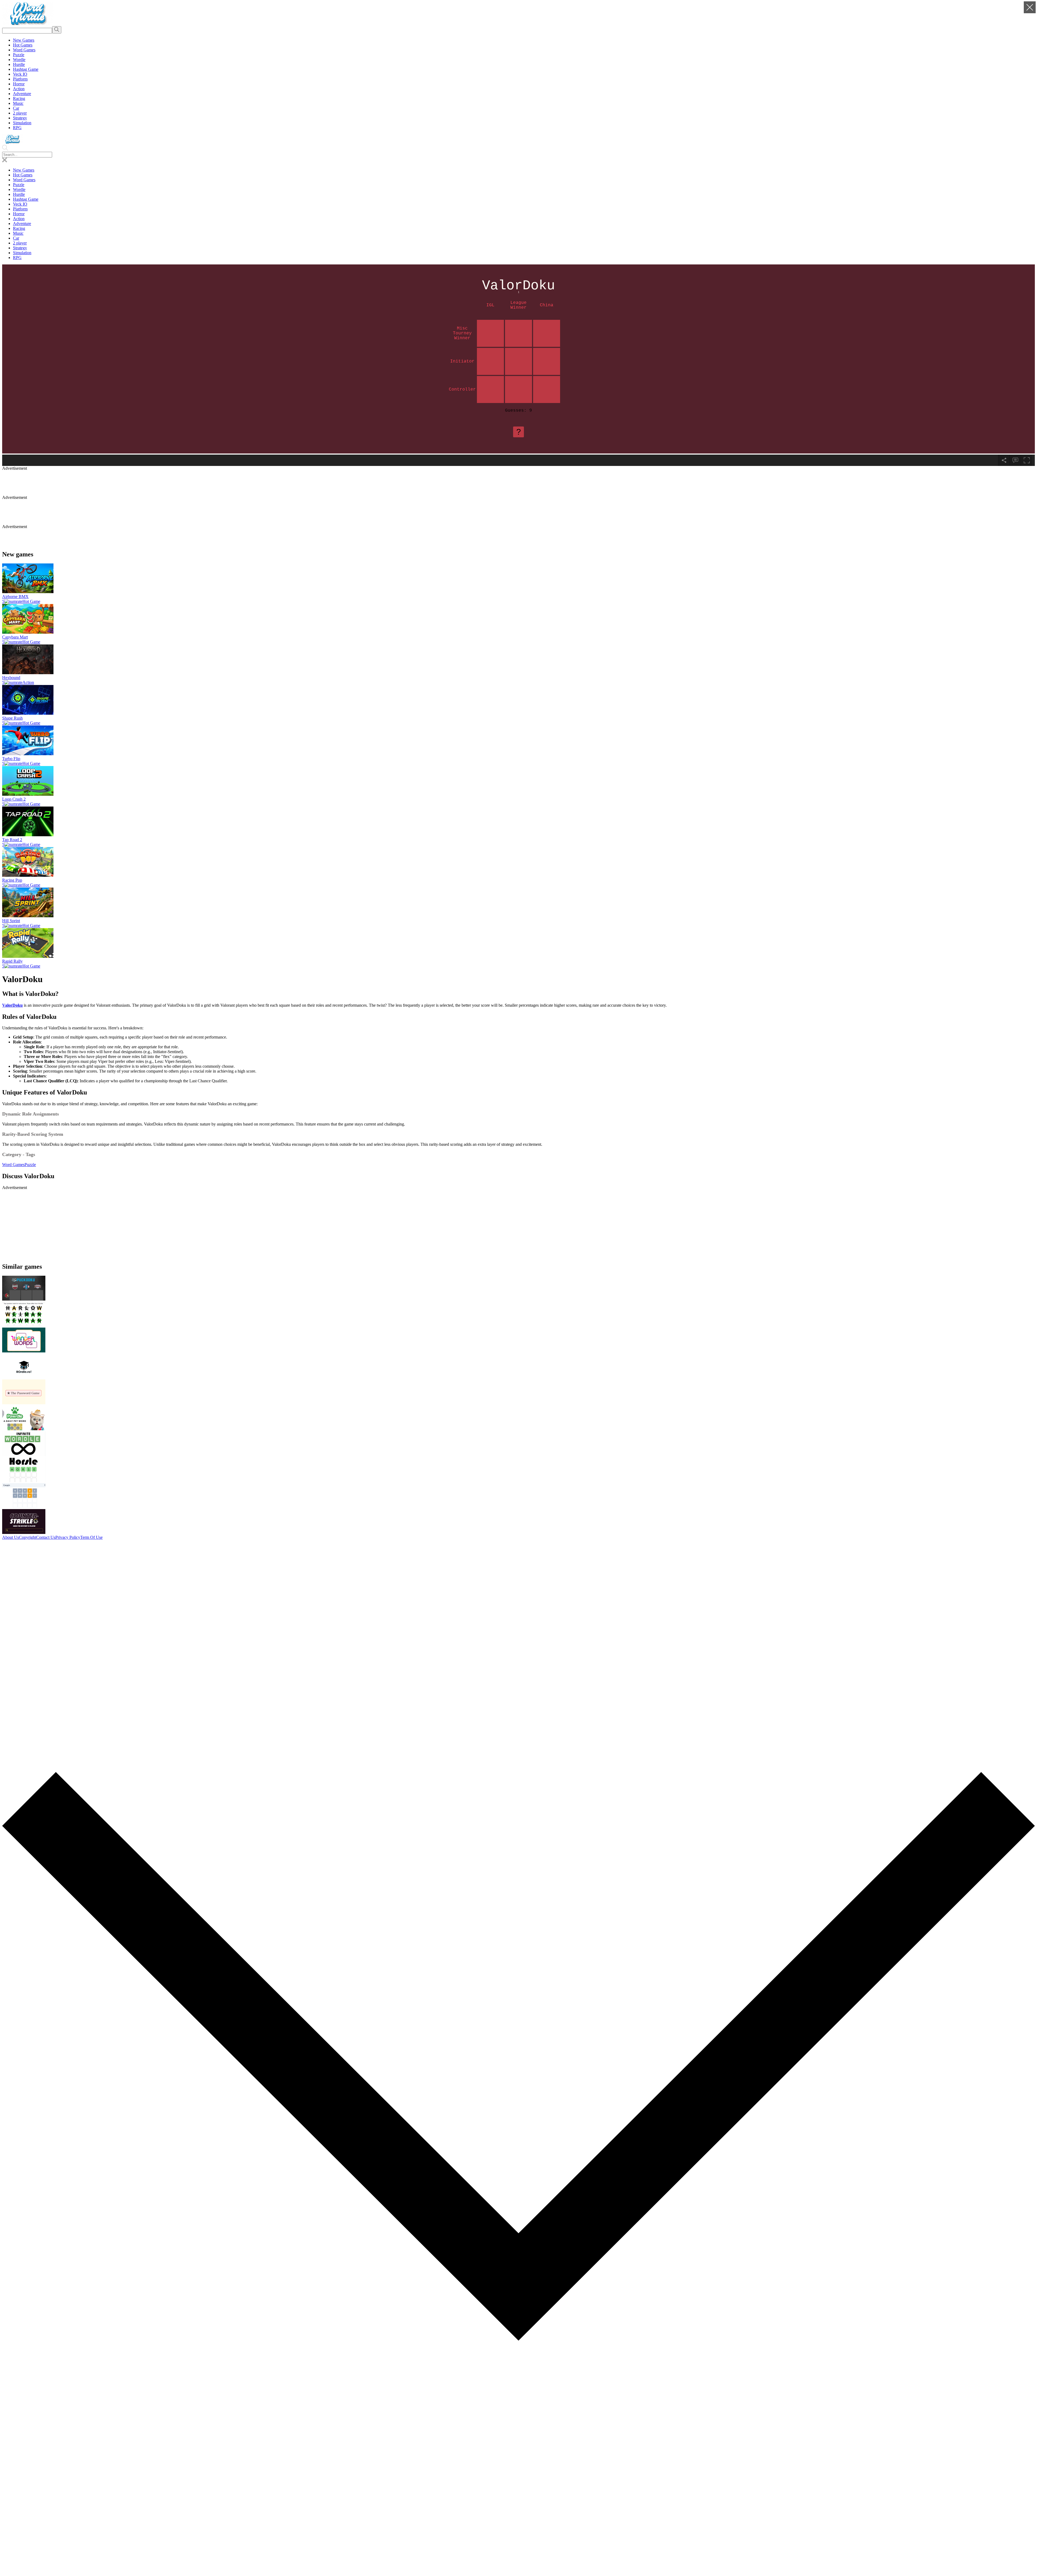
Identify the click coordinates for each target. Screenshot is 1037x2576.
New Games (24, 40)
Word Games (24, 50)
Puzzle (19, 55)
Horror (19, 84)
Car (16, 108)
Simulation (22, 123)
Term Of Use (91, 1537)
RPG (17, 128)
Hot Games (23, 45)
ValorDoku (12, 1005)
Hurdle (19, 64)
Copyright (28, 1537)
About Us (11, 1537)
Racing (19, 98)
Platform (20, 79)
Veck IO (20, 74)
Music (18, 103)
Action (19, 89)
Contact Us (46, 1537)
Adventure (22, 94)
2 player (20, 113)
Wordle (19, 60)
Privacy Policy (68, 1537)
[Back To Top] (518, 2571)
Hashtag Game (26, 69)
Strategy (20, 118)
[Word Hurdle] (28, 24)
